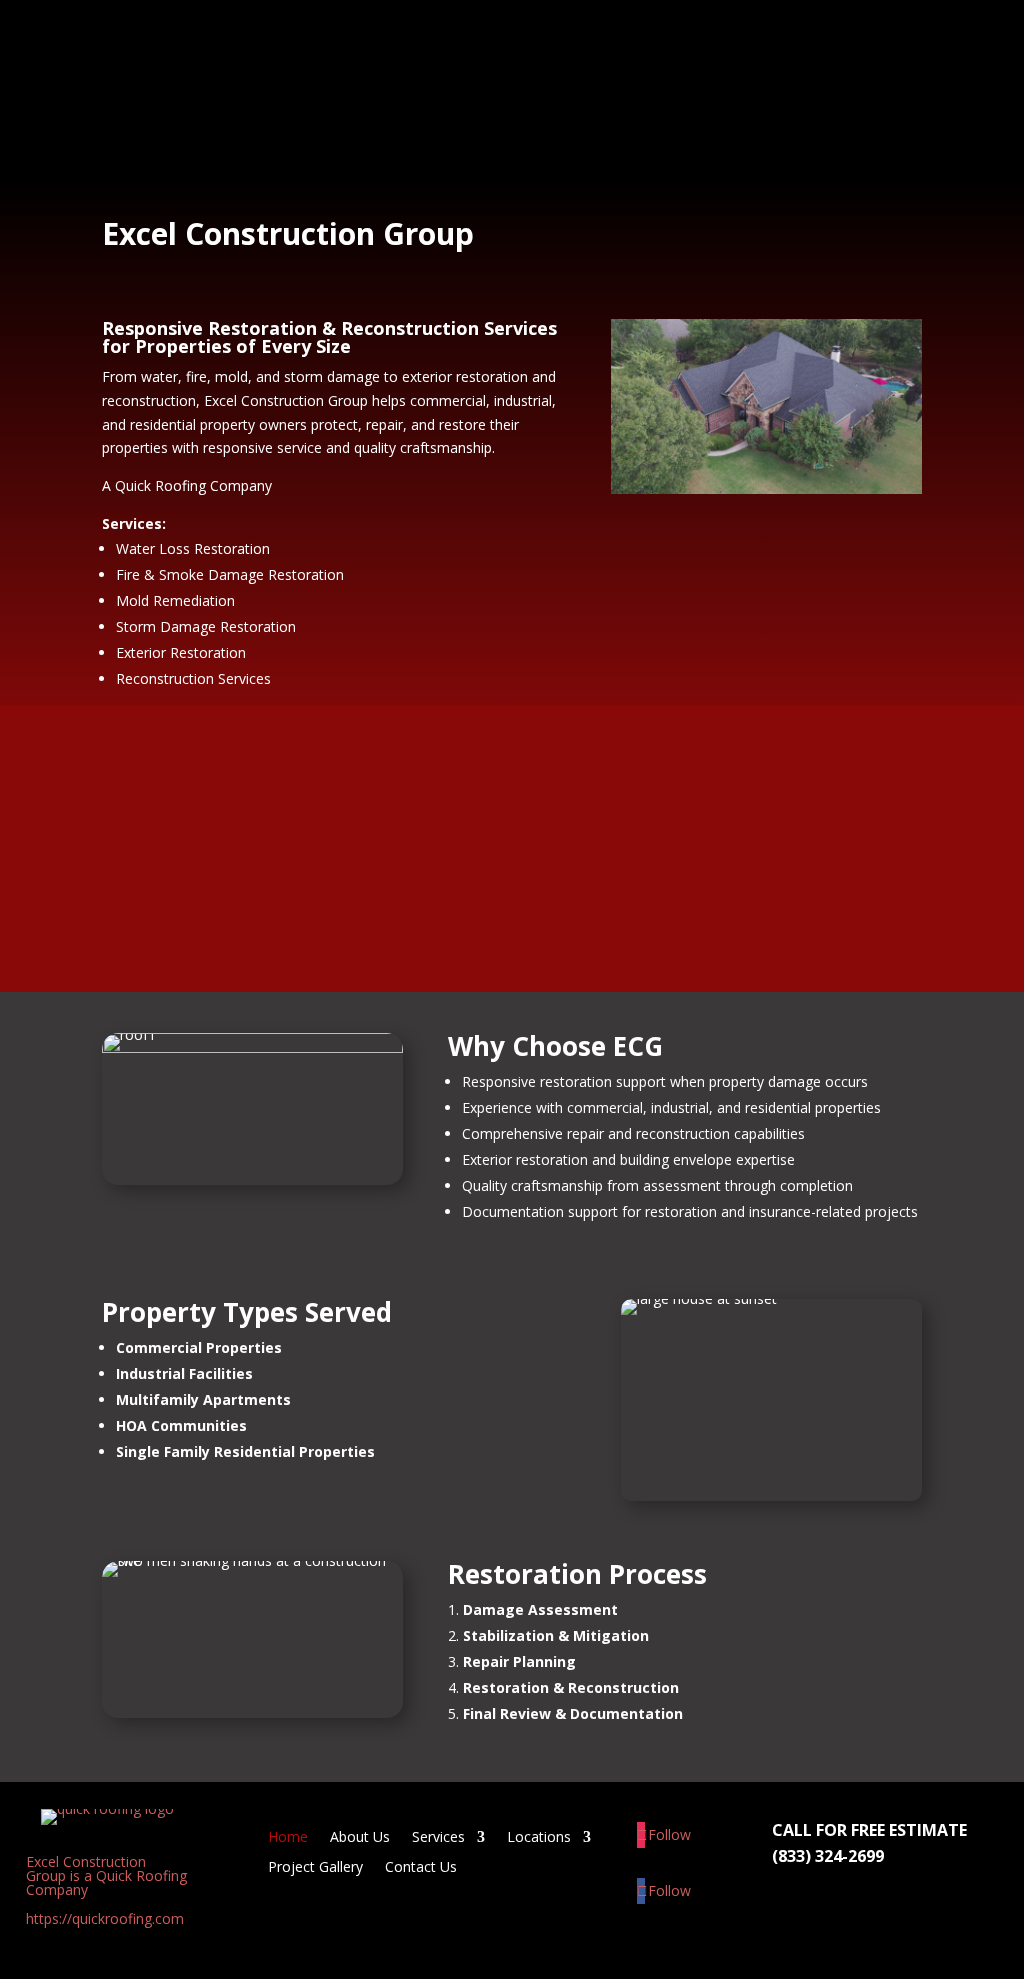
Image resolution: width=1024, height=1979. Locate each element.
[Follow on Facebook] (641, 1891)
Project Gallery (776, 49)
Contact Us (386, 130)
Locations (643, 49)
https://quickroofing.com (105, 1918)
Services (532, 49)
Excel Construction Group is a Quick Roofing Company (106, 1875)
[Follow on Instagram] (641, 1835)
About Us (444, 49)
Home (367, 49)
